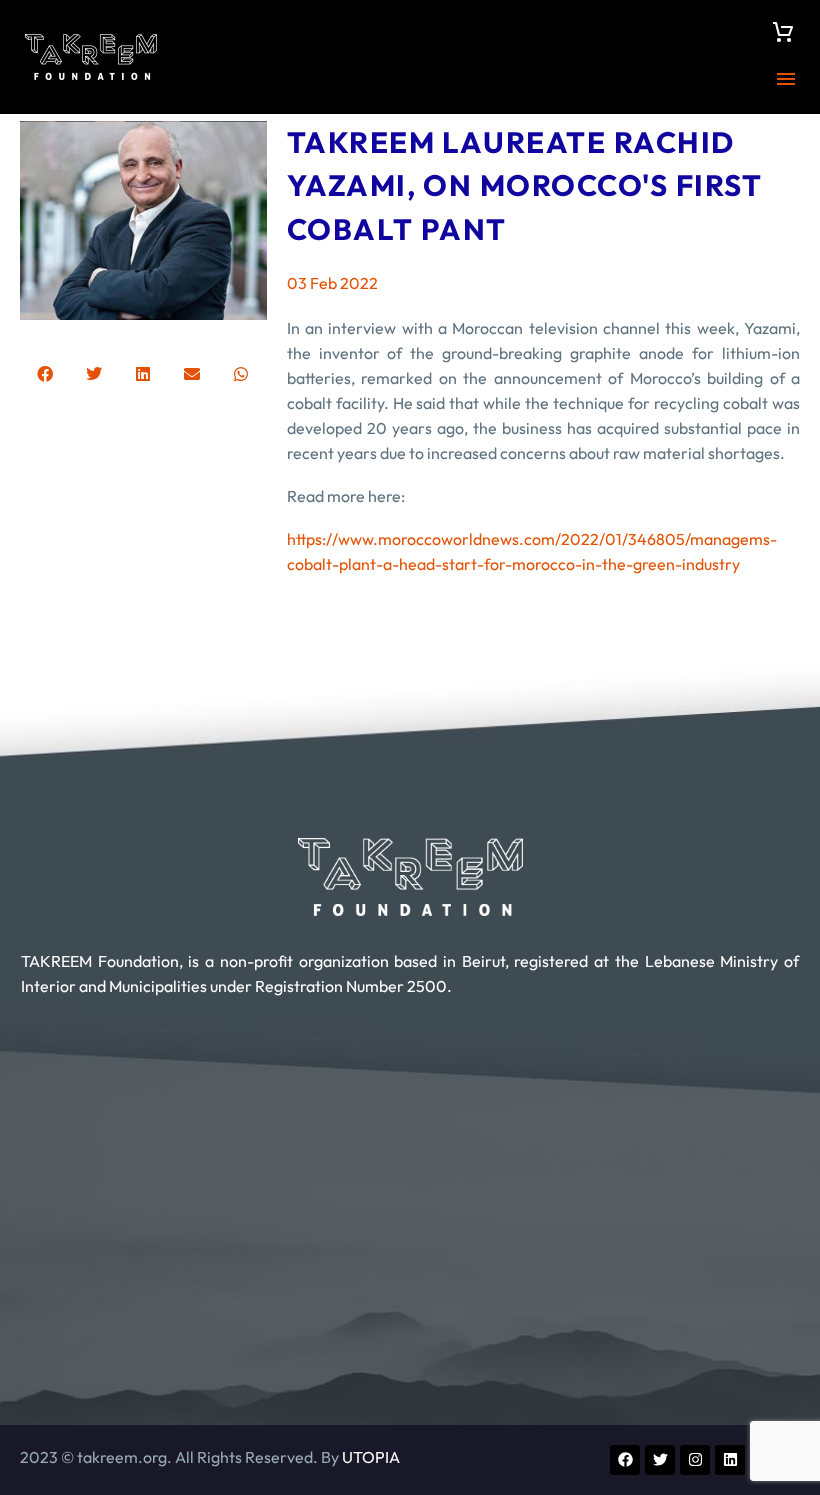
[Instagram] (695, 1460)
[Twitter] (660, 1460)
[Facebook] (625, 1460)
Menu (786, 79)
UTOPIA (371, 1457)
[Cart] (783, 32)
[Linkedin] (730, 1460)
